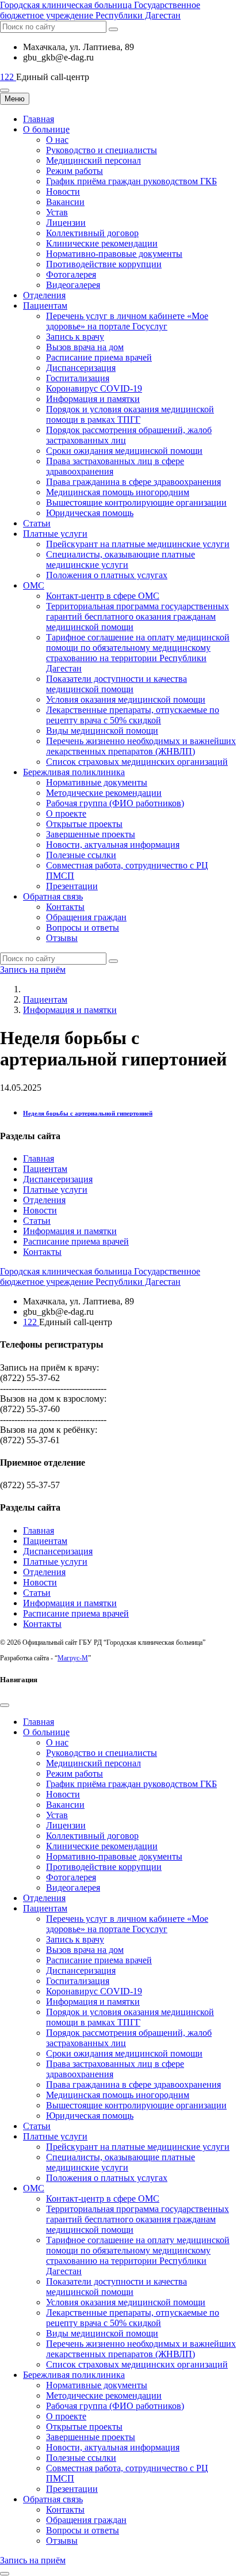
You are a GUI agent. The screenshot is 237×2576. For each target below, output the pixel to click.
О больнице (46, 129)
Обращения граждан (86, 917)
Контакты (65, 907)
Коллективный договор (92, 233)
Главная (39, 119)
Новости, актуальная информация (113, 845)
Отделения (44, 295)
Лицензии (66, 223)
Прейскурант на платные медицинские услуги (138, 544)
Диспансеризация (81, 368)
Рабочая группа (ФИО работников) (115, 803)
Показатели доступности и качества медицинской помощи (116, 684)
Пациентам (45, 306)
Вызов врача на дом (85, 347)
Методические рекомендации (104, 793)
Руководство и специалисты (102, 150)
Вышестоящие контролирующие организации (136, 502)
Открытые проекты (84, 824)
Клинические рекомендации (102, 243)
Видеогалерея (73, 285)
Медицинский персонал (93, 160)
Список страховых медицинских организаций (137, 762)
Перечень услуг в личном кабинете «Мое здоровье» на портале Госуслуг (127, 321)
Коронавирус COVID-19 (94, 388)
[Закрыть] (5, 1705)
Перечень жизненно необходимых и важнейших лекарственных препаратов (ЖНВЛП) (141, 746)
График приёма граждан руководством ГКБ (131, 181)
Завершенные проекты (91, 834)
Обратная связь (53, 896)
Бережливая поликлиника (74, 772)
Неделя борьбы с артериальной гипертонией (88, 1113)
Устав (57, 212)
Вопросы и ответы (83, 927)
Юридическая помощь (90, 513)
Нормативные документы (97, 782)
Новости (63, 191)
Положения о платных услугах (107, 575)
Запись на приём (33, 970)
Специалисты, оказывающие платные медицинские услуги (121, 559)
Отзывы (62, 938)
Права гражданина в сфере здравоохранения (133, 482)
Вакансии (65, 202)
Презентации (72, 886)
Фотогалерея (71, 274)
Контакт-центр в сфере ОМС (103, 596)
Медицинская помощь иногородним (118, 492)
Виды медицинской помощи (102, 731)
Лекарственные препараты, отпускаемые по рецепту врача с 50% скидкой (133, 715)
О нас (57, 140)
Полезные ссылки (81, 855)
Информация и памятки (93, 399)
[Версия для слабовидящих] (5, 90)
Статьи (37, 523)
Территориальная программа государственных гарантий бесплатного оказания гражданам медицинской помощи (137, 617)
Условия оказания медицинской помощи (126, 699)
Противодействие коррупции (104, 264)
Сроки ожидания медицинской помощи (124, 451)
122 (8, 77)
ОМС (34, 585)
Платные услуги (55, 534)
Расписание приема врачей (99, 357)
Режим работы (74, 171)
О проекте (66, 813)
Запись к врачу (75, 337)
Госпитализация (78, 378)
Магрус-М (73, 1658)
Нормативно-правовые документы (114, 254)
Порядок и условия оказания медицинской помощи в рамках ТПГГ (130, 414)
